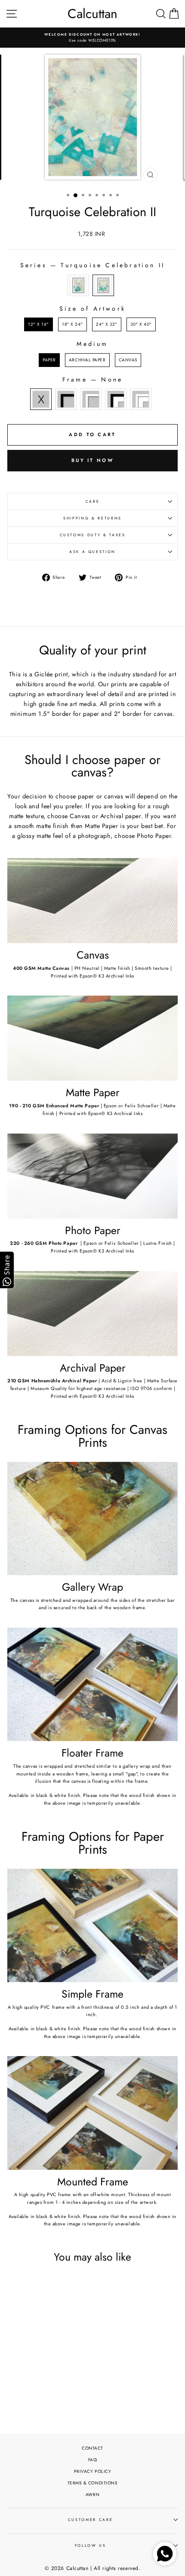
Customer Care (90, 2520)
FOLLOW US (91, 2545)
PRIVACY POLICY (93, 2471)
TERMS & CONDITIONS (93, 2483)
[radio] (78, 285)
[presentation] (68, 2373)
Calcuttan (92, 14)
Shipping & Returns (92, 518)
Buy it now (92, 460)
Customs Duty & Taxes (93, 535)
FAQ (93, 2460)
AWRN (92, 2495)
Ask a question (92, 552)
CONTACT (92, 2448)
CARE (93, 501)
